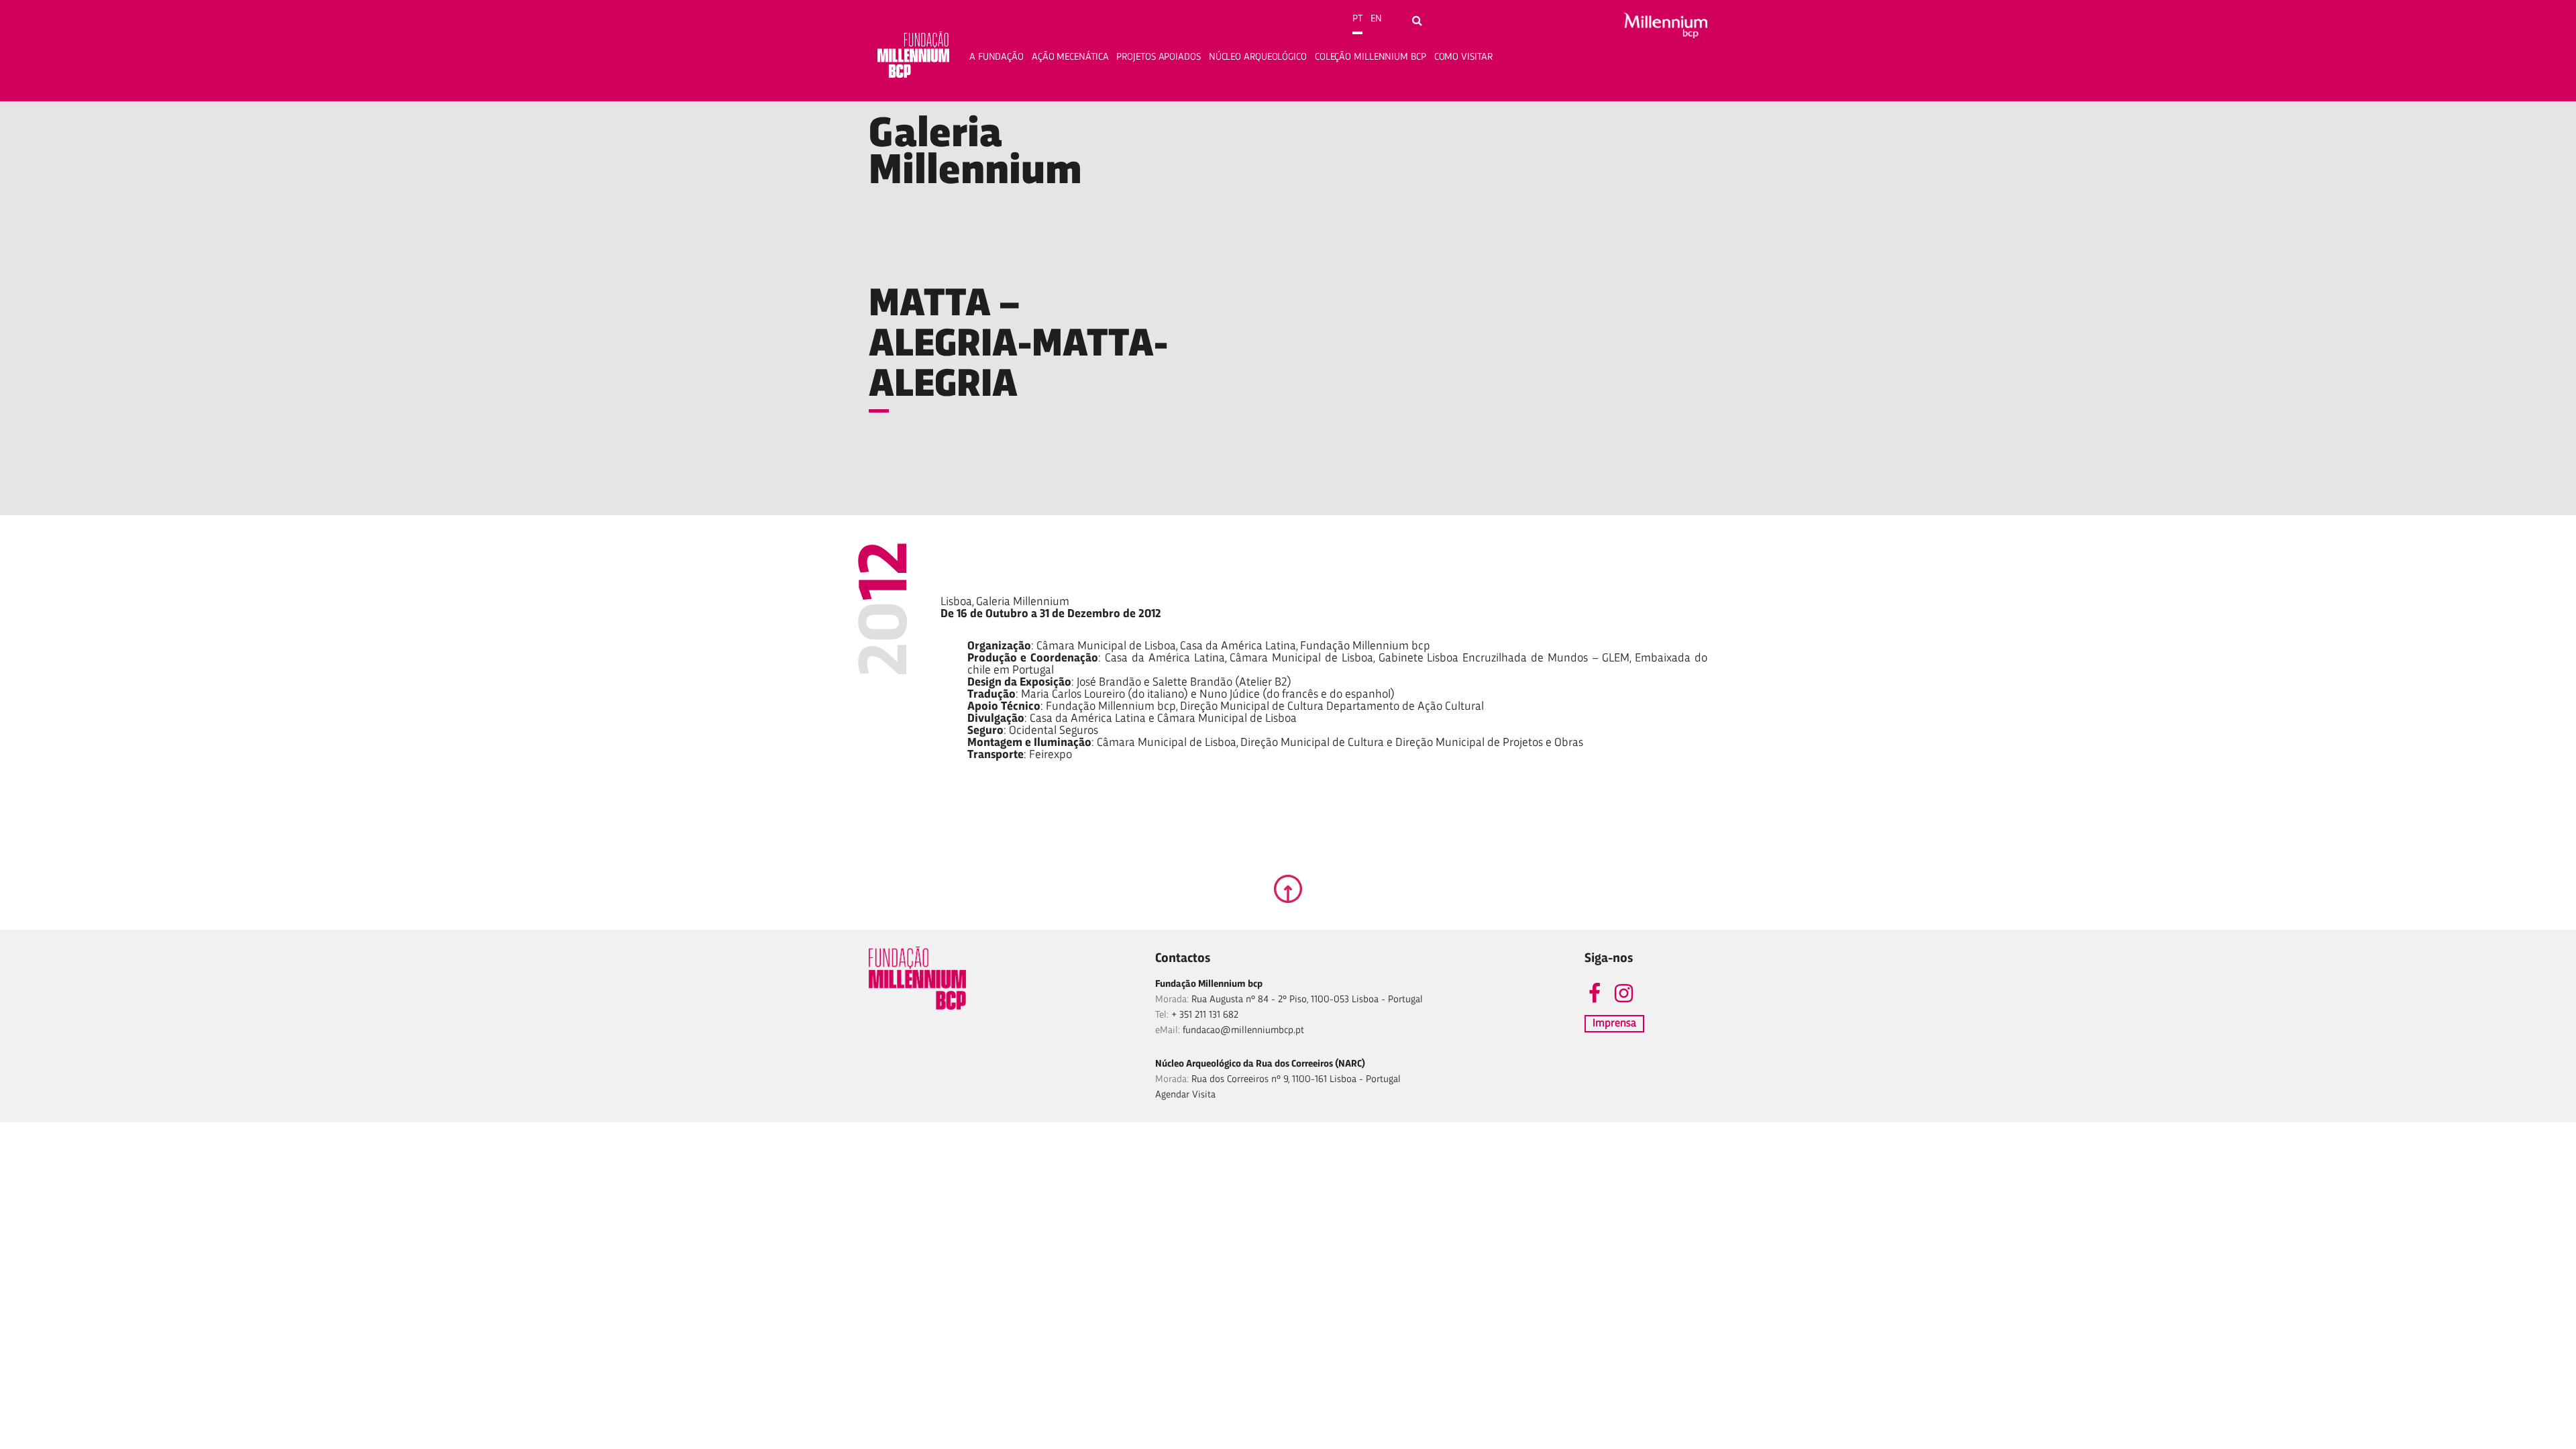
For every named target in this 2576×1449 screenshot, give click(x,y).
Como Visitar (1463, 57)
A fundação (997, 57)
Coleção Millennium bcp (1371, 57)
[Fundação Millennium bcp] (914, 57)
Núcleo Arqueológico (1258, 57)
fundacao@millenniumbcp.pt (1243, 1031)
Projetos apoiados (1158, 57)
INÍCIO (883, 109)
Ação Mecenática (1070, 57)
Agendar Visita (1185, 1095)
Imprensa (1614, 1023)
